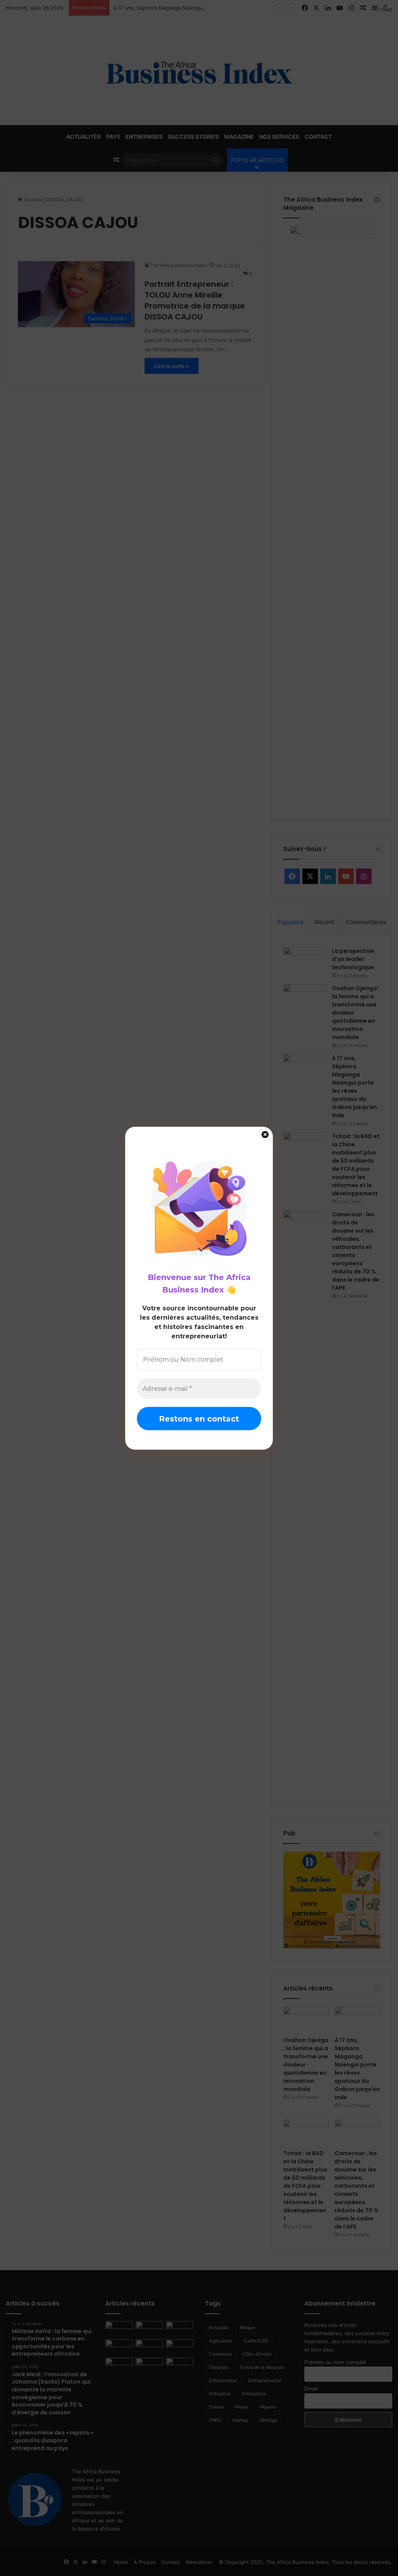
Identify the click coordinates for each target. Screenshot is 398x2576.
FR (389, 10)
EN (381, 10)
